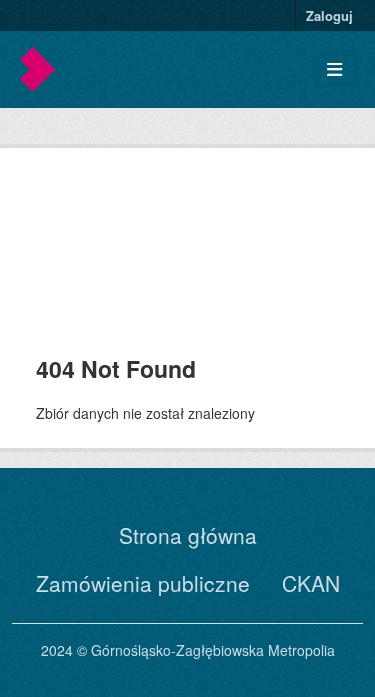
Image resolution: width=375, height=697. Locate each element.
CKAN (311, 583)
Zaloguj (329, 15)
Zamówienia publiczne (143, 583)
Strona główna (188, 535)
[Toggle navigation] (334, 69)
